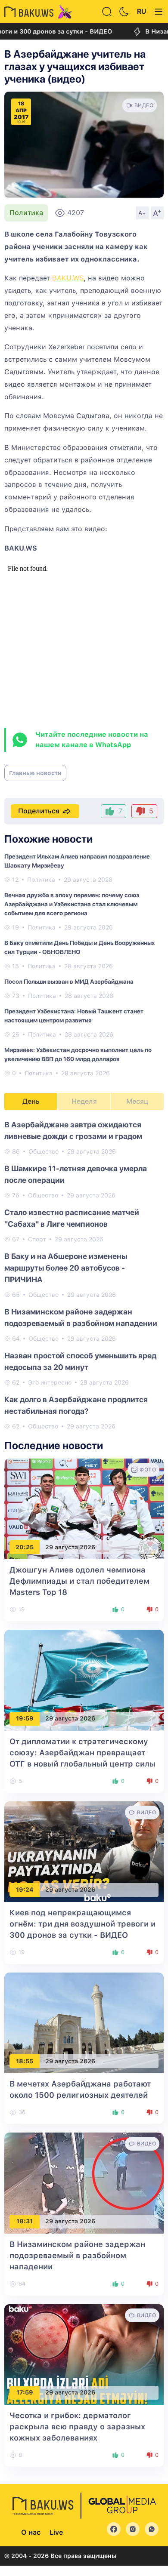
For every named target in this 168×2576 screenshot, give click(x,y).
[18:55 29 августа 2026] (84, 2022)
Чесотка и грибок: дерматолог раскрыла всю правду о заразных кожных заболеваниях (77, 2427)
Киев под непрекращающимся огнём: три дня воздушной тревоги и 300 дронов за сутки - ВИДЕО (82, 1924)
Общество (44, 1151)
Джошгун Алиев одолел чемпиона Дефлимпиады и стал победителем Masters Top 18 (79, 1581)
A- (142, 213)
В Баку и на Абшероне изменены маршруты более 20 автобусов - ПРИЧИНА (66, 1268)
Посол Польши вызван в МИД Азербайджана (69, 982)
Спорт (37, 1239)
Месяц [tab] (137, 1101)
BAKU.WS (68, 278)
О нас (31, 2532)
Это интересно (50, 1382)
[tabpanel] (84, 1275)
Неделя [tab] (84, 1101)
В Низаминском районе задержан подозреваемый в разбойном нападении (77, 2255)
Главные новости (35, 773)
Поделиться (39, 811)
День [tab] (31, 1101)
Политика (26, 213)
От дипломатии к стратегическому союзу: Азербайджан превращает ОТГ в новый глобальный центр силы (82, 1753)
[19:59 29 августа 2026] (84, 1680)
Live (56, 2532)
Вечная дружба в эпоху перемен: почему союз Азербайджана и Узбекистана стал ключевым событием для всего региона (72, 904)
